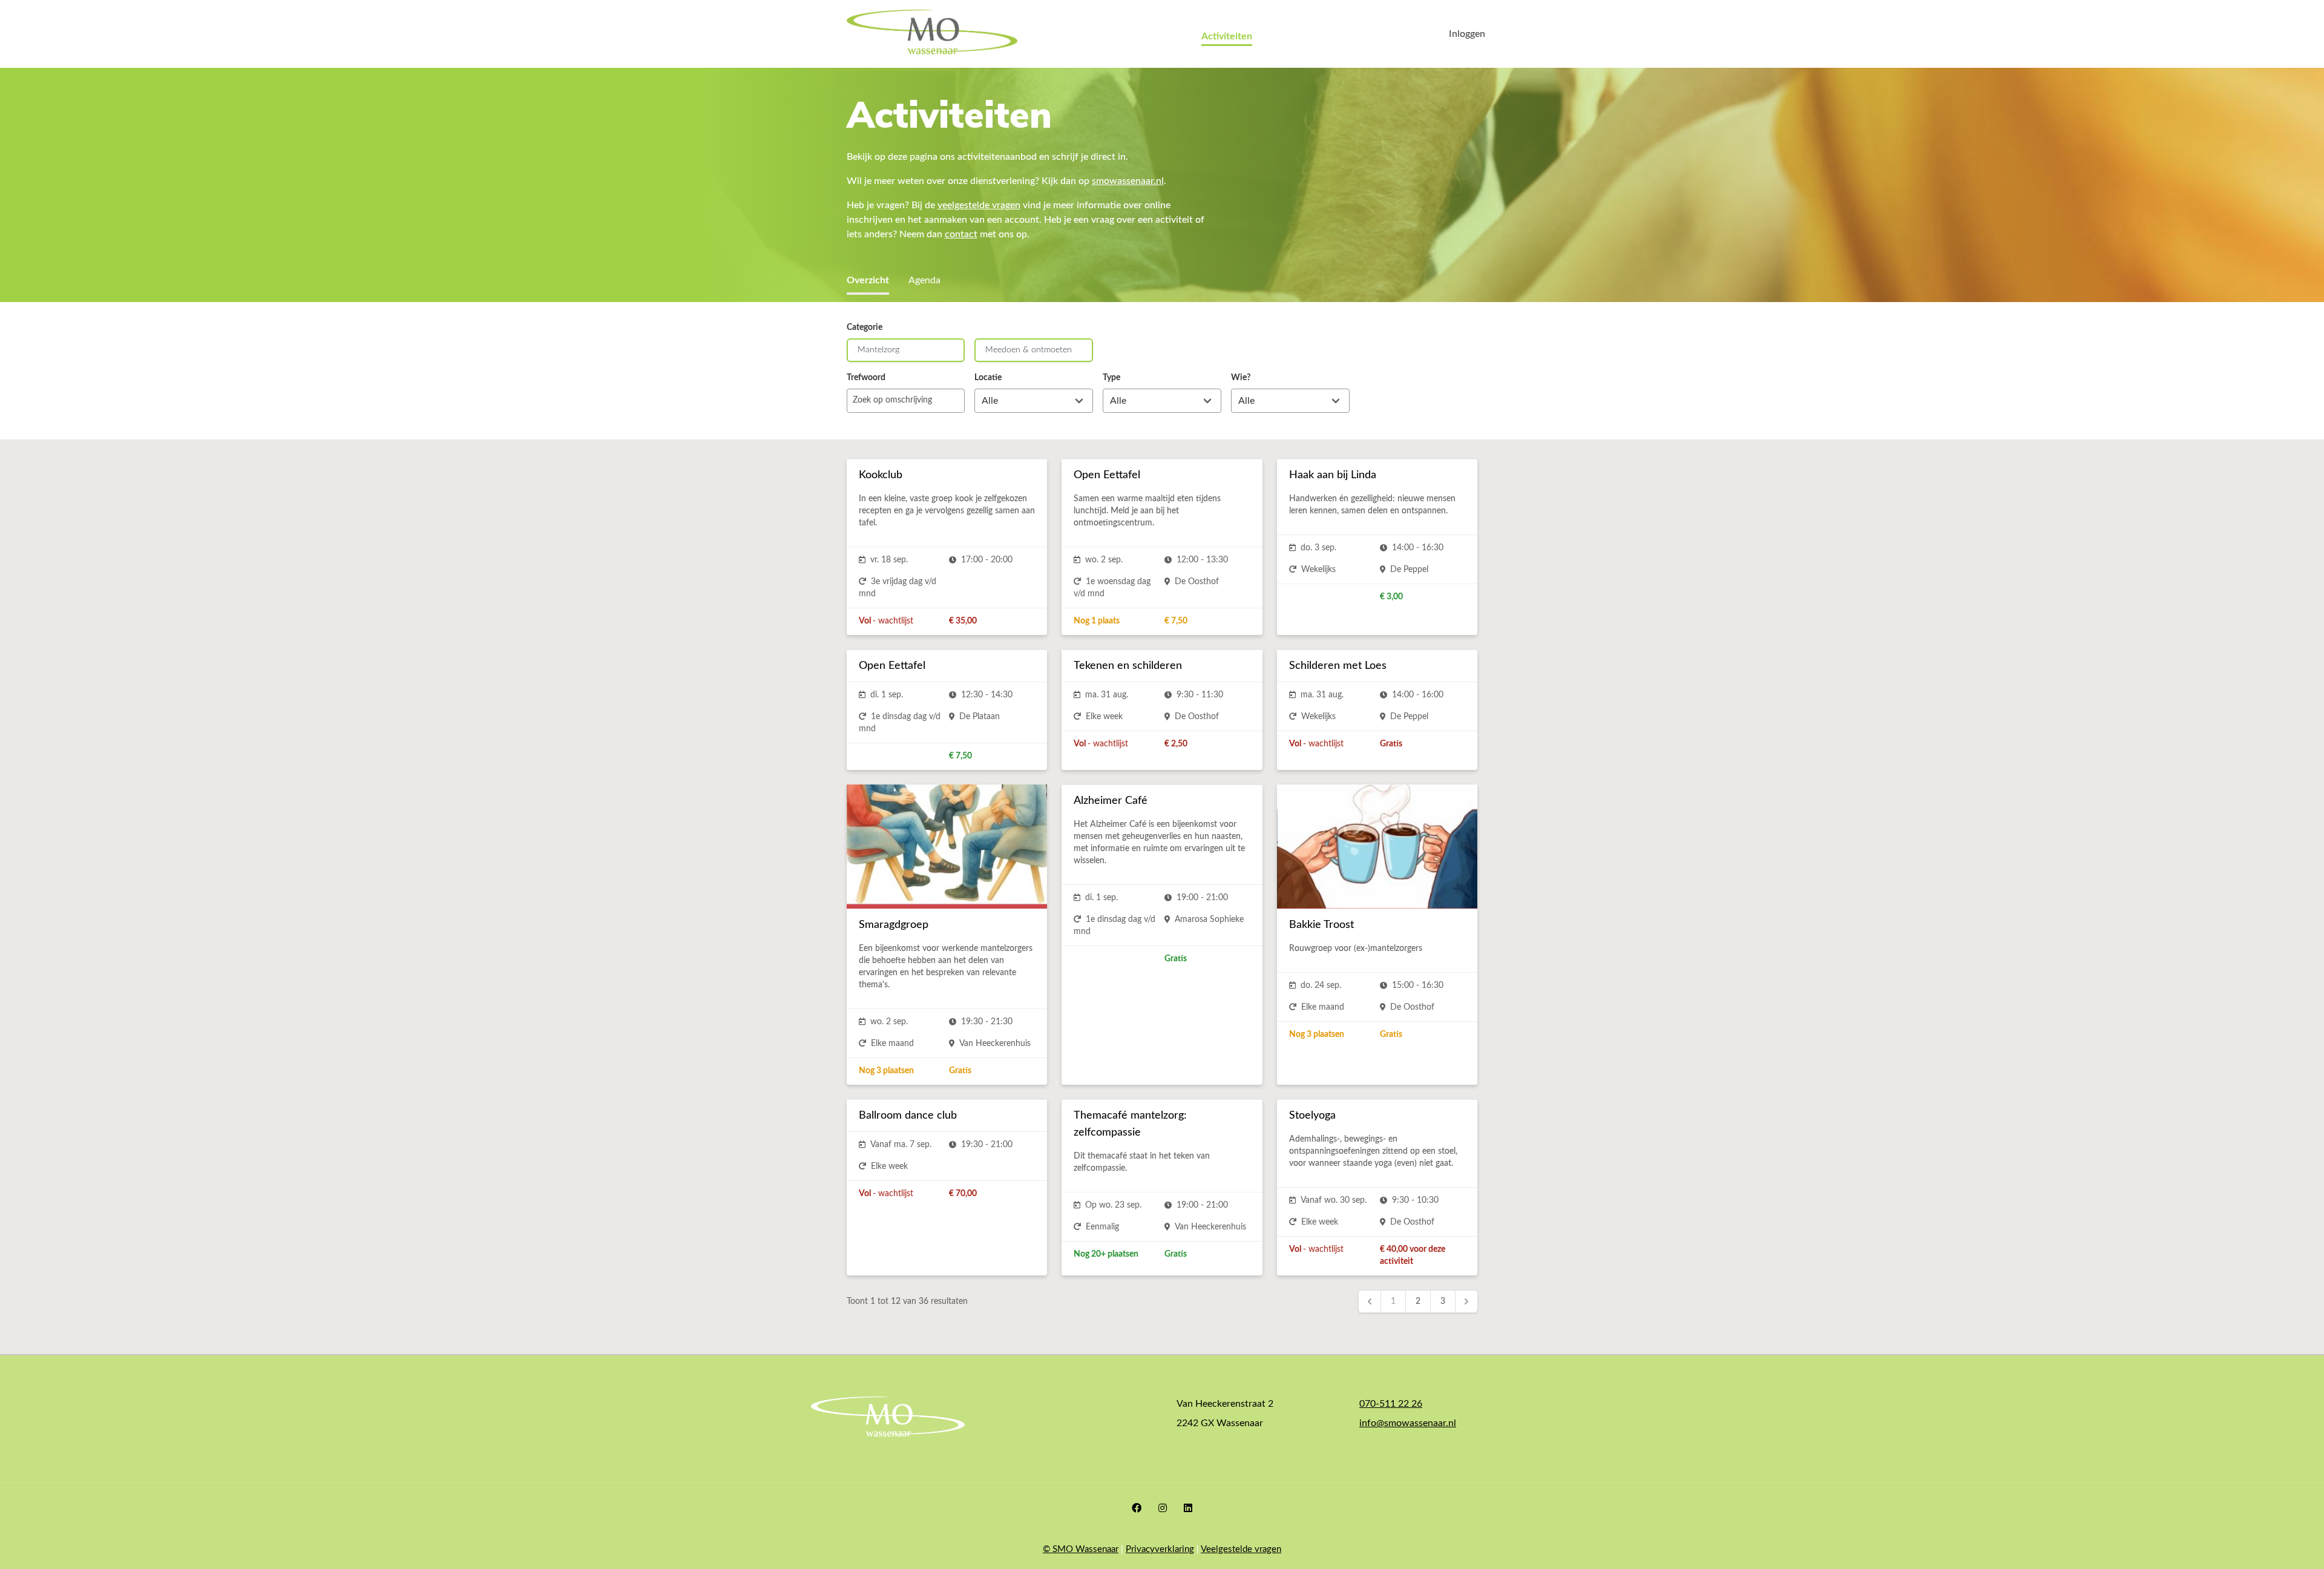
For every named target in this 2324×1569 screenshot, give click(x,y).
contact (961, 234)
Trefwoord (866, 378)
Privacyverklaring (1160, 1549)
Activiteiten (1227, 36)
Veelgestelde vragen (1241, 1549)
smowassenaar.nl (1128, 181)
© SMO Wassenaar (1081, 1549)
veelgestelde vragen (979, 205)
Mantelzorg (878, 350)
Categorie (865, 327)
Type (1111, 378)
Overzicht (868, 280)
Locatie (988, 378)
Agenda (924, 280)
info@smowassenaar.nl (1408, 1423)
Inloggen (1467, 34)
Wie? (1241, 378)
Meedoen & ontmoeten (1029, 350)
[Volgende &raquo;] (1466, 1301)
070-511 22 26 (1391, 1404)
